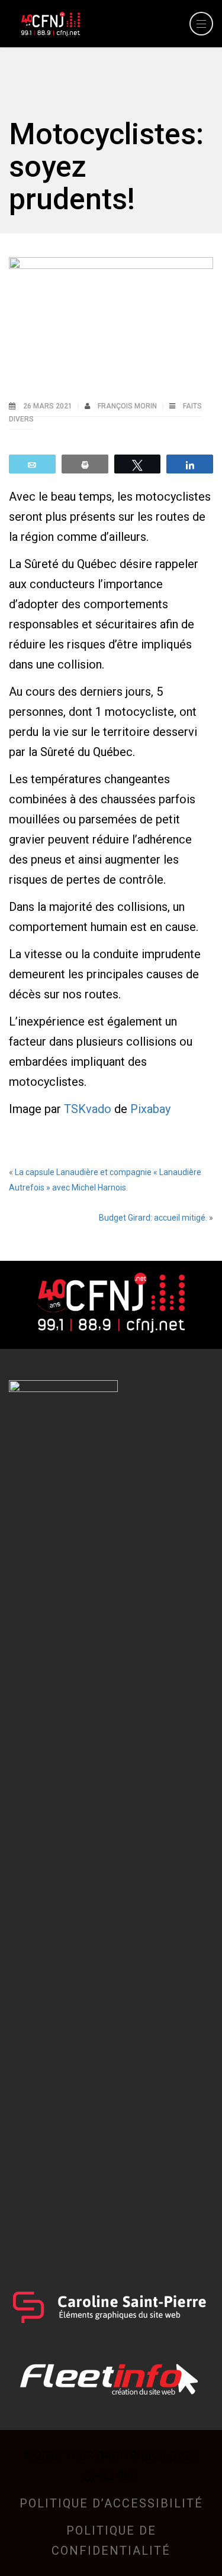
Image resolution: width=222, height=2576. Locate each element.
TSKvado (88, 1109)
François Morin (128, 406)
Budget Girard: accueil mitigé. (153, 1218)
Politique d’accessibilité (111, 2503)
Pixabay (150, 1109)
